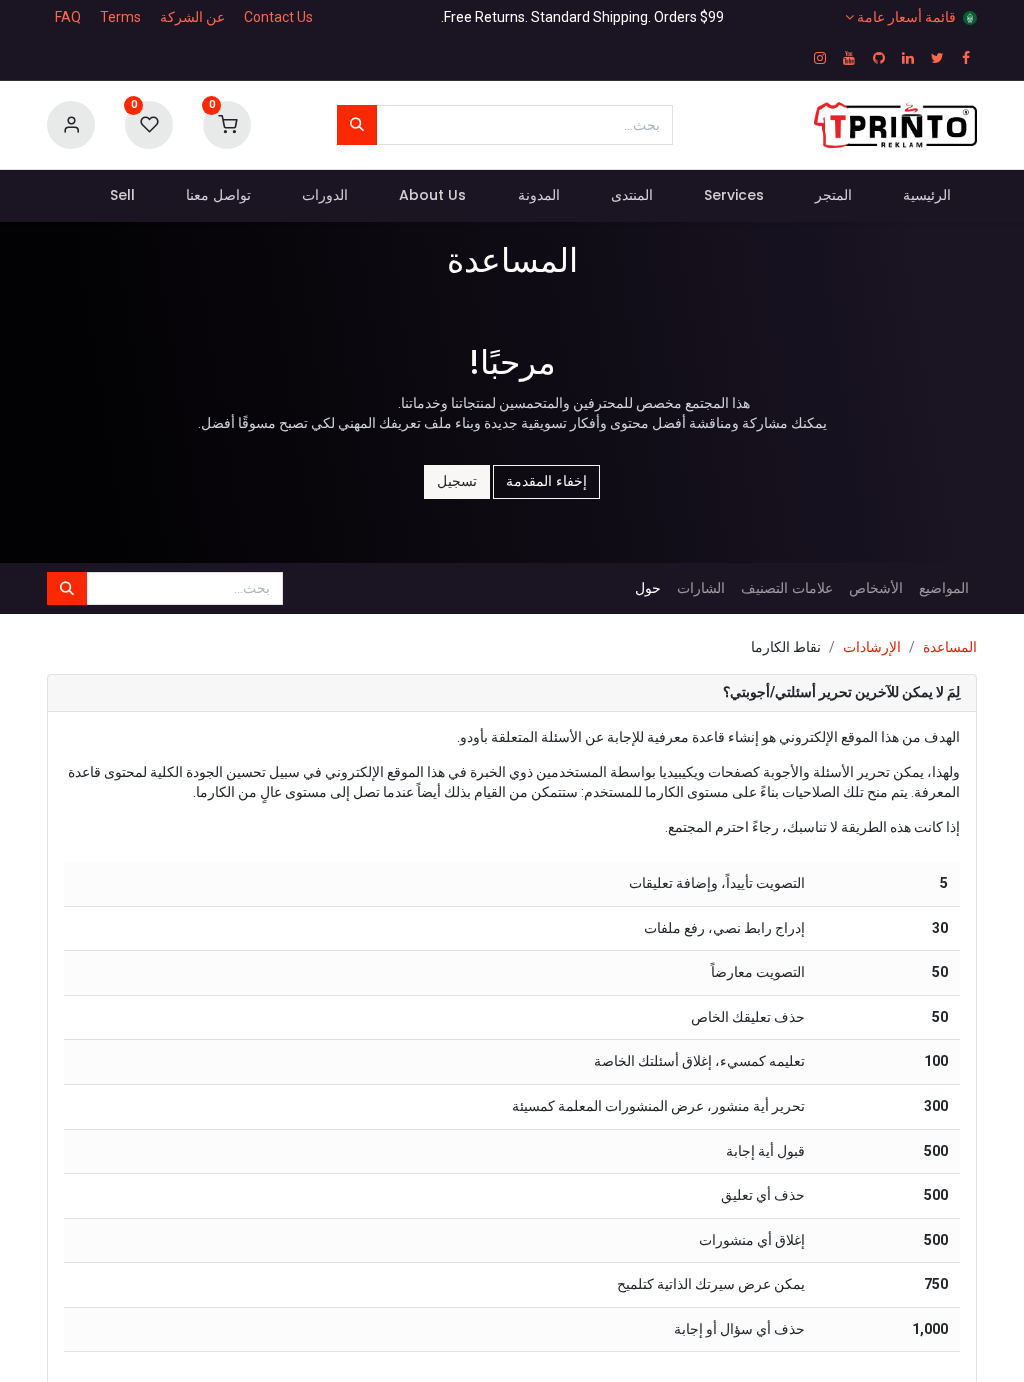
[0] (227, 124)
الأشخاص (876, 588)
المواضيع (944, 588)
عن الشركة (192, 17)
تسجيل (457, 481)
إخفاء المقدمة (546, 481)
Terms (120, 17)
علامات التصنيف (787, 588)
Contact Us (278, 17)
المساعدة (950, 647)
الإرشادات (872, 647)
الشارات (701, 588)
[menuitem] (927, 196)
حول (648, 588)
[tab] (512, 693)
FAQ (68, 17)
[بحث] (357, 125)
